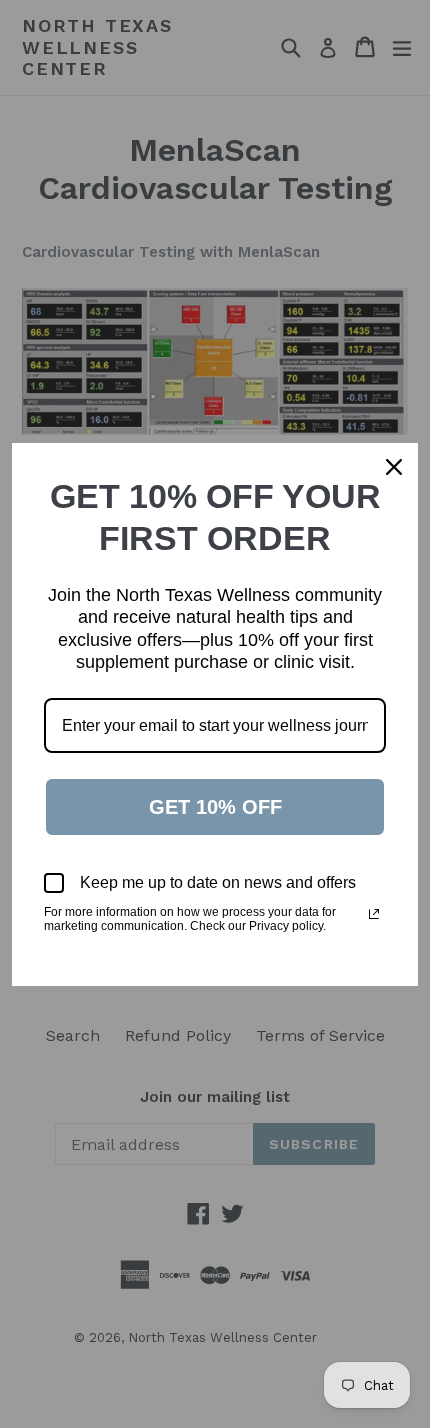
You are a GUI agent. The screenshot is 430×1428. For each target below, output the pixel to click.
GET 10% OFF (215, 807)
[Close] (394, 467)
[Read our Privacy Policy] (374, 914)
